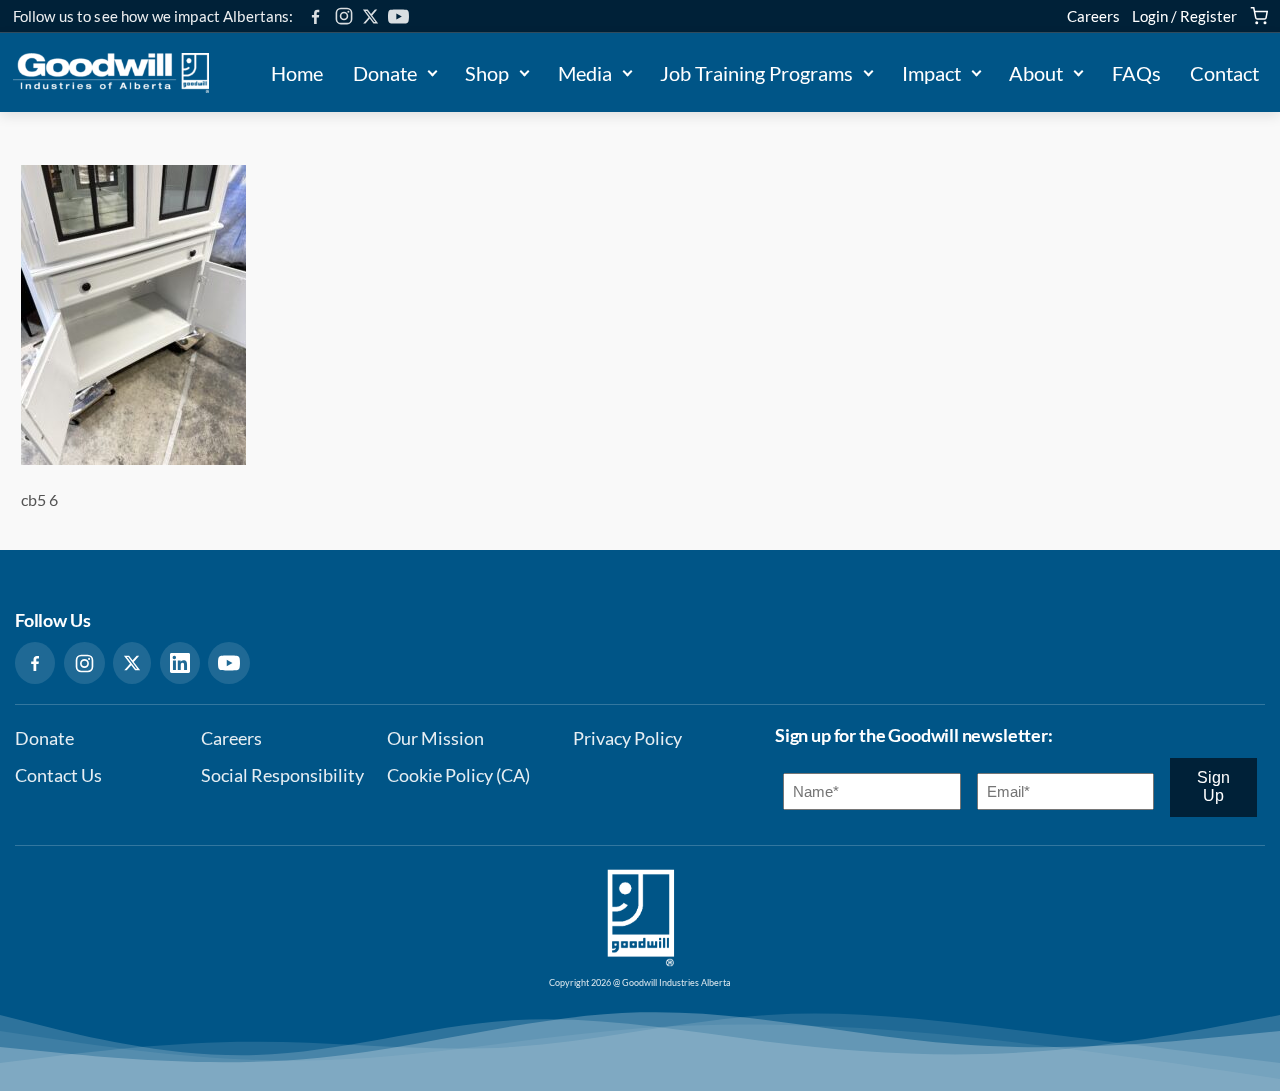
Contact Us (58, 775)
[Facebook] (315, 16)
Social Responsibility (282, 775)
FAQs (1136, 73)
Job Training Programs (756, 73)
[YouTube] (398, 16)
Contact (1224, 73)
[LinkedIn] (180, 663)
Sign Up (1213, 786)
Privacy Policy (627, 738)
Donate (385, 73)
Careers (1093, 16)
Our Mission (435, 738)
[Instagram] (344, 16)
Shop (487, 73)
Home (297, 73)
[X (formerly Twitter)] (370, 16)
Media (585, 73)
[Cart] (1259, 16)
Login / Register (1184, 16)
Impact (931, 73)
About (1036, 73)
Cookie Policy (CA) (458, 775)
